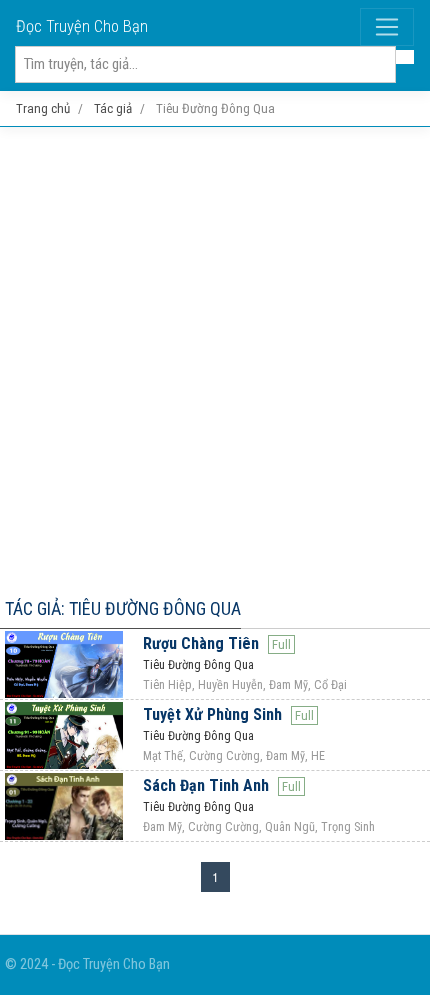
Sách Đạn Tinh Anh (206, 785)
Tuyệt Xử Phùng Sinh (212, 714)
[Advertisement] (215, 358)
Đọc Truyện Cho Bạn (82, 26)
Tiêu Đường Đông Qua (198, 665)
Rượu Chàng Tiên (201, 643)
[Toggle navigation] (387, 27)
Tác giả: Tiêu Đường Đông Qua (123, 608)
